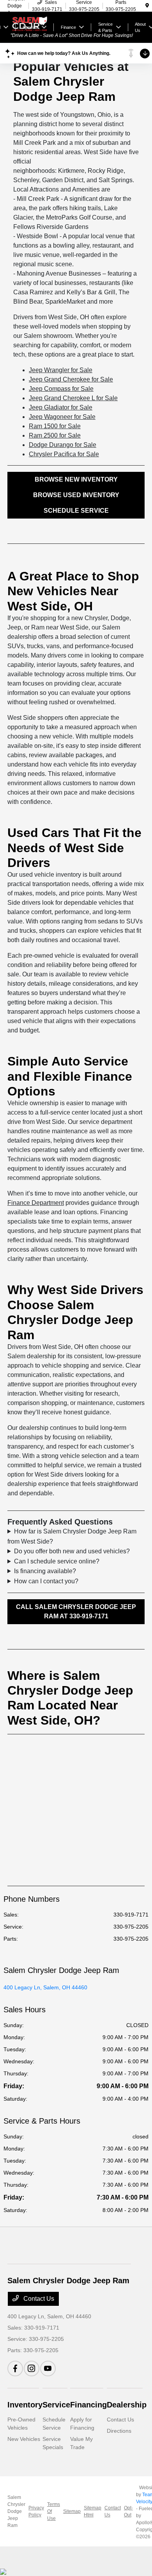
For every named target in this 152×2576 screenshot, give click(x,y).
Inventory (25, 2405)
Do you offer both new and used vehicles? (72, 1551)
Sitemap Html (93, 2511)
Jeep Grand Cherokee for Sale (71, 379)
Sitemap (72, 2511)
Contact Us (38, 2299)
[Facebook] (15, 2369)
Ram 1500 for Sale (55, 426)
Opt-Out (128, 2511)
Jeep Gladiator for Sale (61, 407)
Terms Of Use (54, 2511)
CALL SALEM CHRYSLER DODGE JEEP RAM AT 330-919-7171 (76, 1612)
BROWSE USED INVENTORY (76, 495)
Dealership (127, 2405)
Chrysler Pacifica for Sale (64, 454)
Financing (88, 2405)
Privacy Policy (36, 2511)
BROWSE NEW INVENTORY (76, 479)
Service (56, 2405)
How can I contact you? (46, 1581)
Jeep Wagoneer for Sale (62, 417)
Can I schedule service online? (57, 1561)
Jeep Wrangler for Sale (61, 370)
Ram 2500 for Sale (55, 435)
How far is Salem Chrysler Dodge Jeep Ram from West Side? (72, 1536)
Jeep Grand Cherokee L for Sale (73, 398)
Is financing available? (45, 1571)
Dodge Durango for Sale (63, 445)
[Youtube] (48, 2369)
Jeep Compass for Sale (61, 389)
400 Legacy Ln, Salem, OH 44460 (45, 1987)
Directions (119, 2431)
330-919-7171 (131, 1915)
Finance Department (36, 1203)
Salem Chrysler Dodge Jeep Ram (16, 2511)
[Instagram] (32, 2369)
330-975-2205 (131, 1927)
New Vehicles (24, 2439)
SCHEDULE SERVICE (76, 511)
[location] (147, 6)
